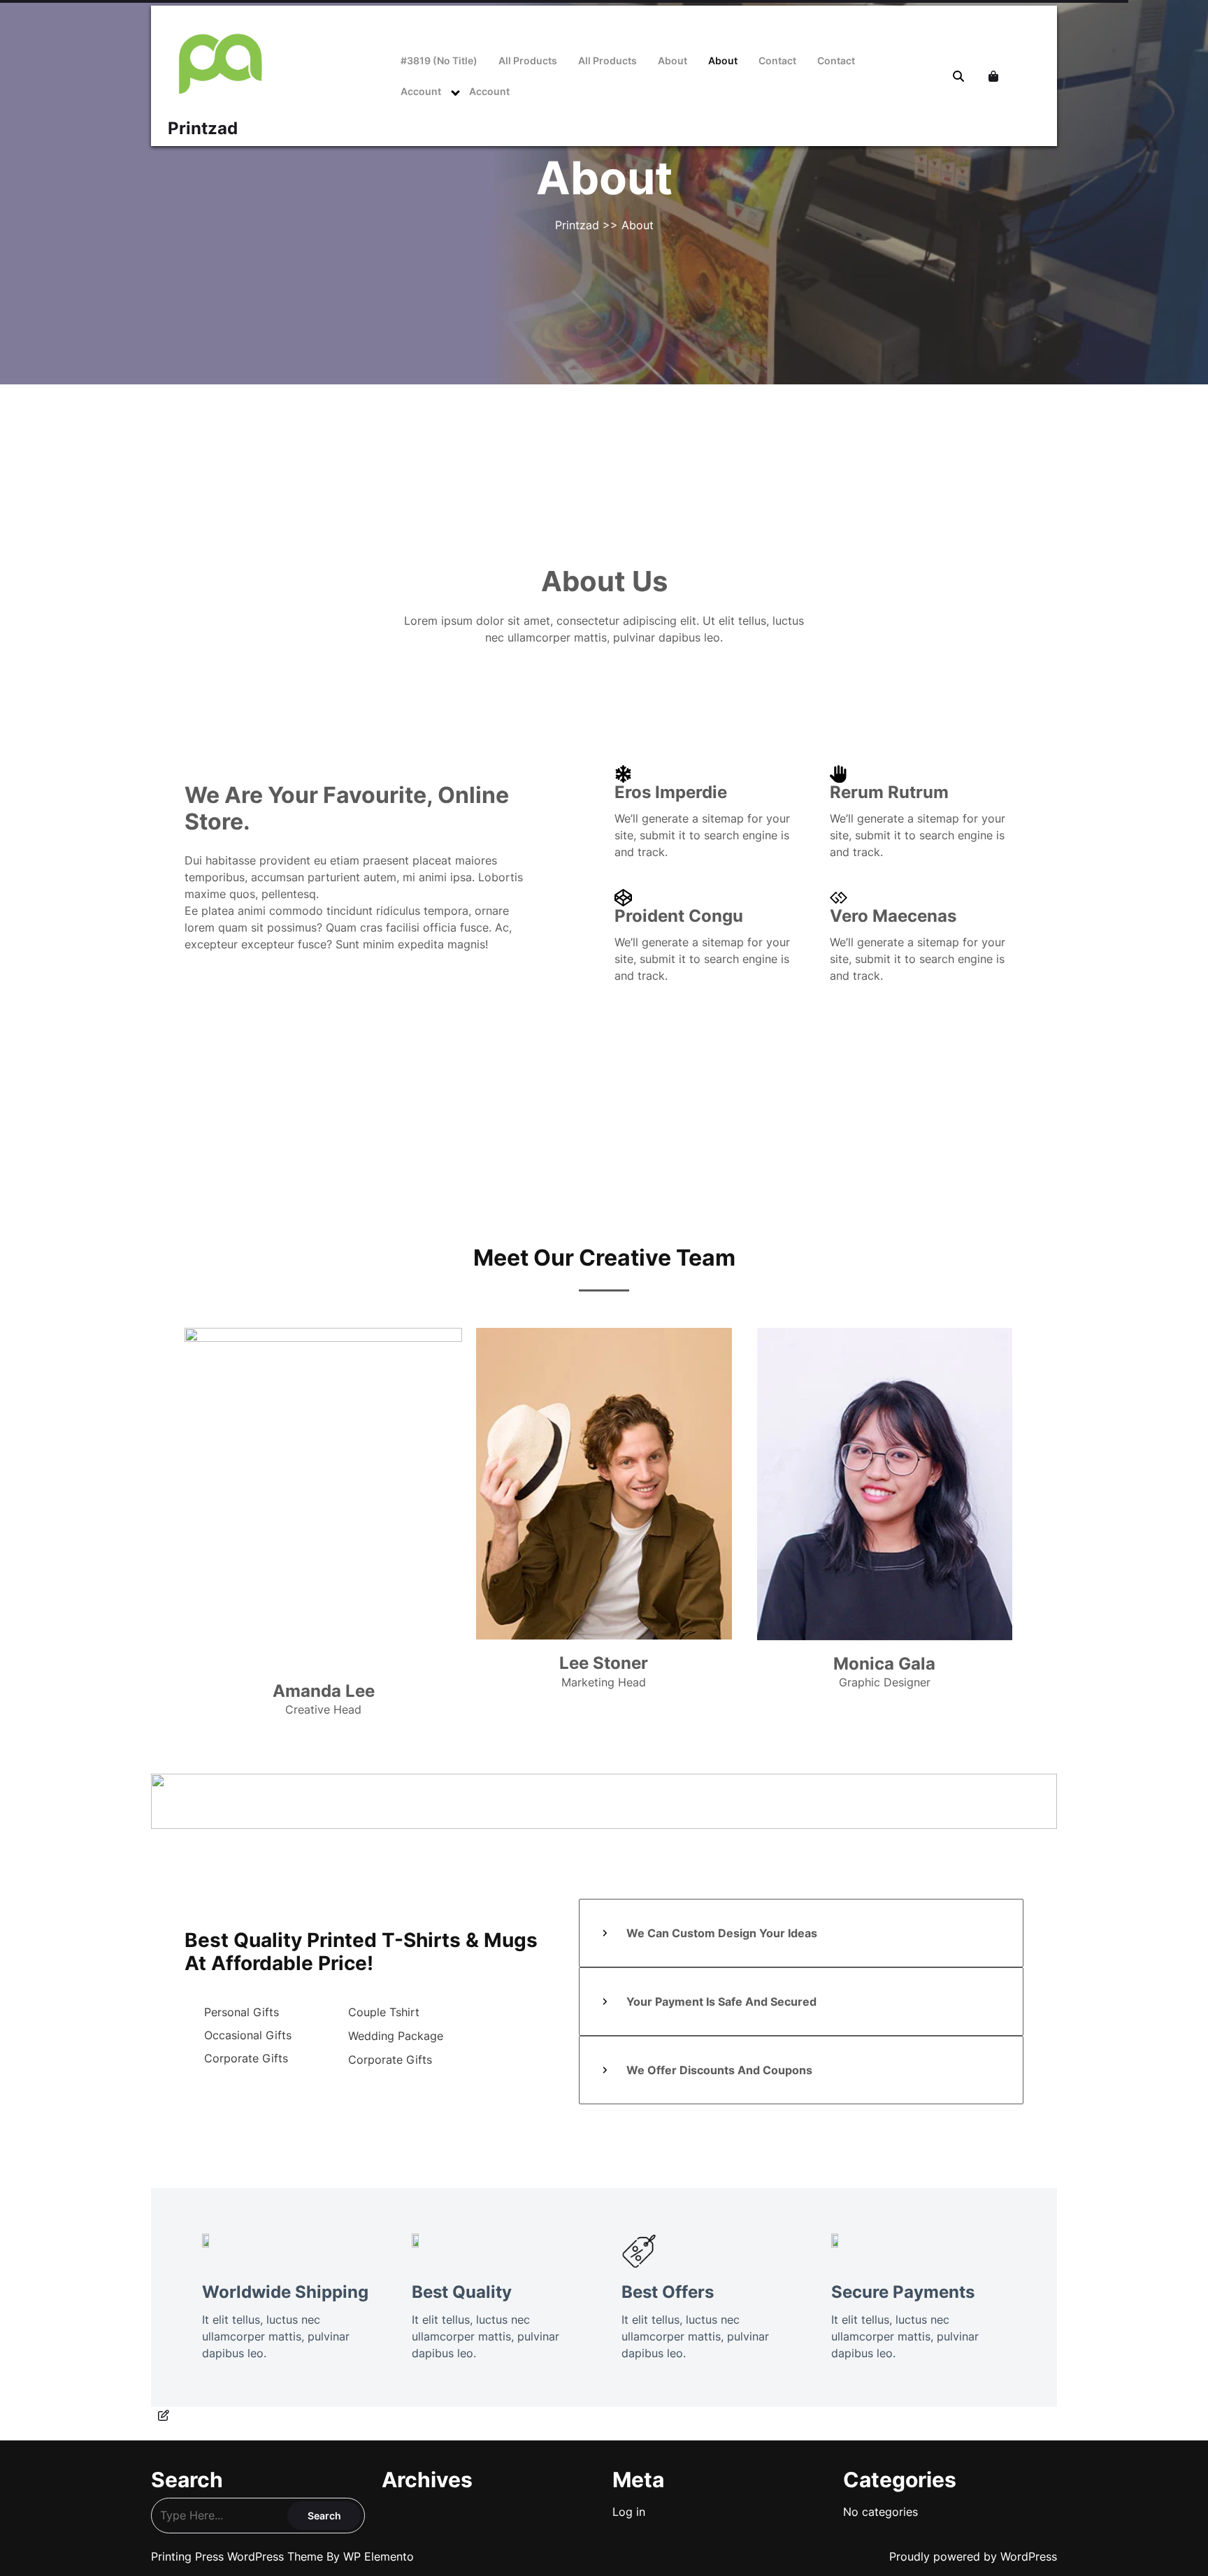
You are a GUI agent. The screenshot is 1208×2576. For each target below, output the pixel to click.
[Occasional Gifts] (238, 2035)
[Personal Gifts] (232, 2012)
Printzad (203, 128)
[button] (856, 1107)
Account (421, 91)
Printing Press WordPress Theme (239, 2556)
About (673, 60)
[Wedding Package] (386, 2036)
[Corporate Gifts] (236, 2058)
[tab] (801, 1933)
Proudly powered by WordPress (973, 2556)
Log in (629, 2512)
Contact (777, 60)
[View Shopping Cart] (995, 76)
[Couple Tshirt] (374, 2012)
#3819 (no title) (439, 60)
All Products (528, 60)
